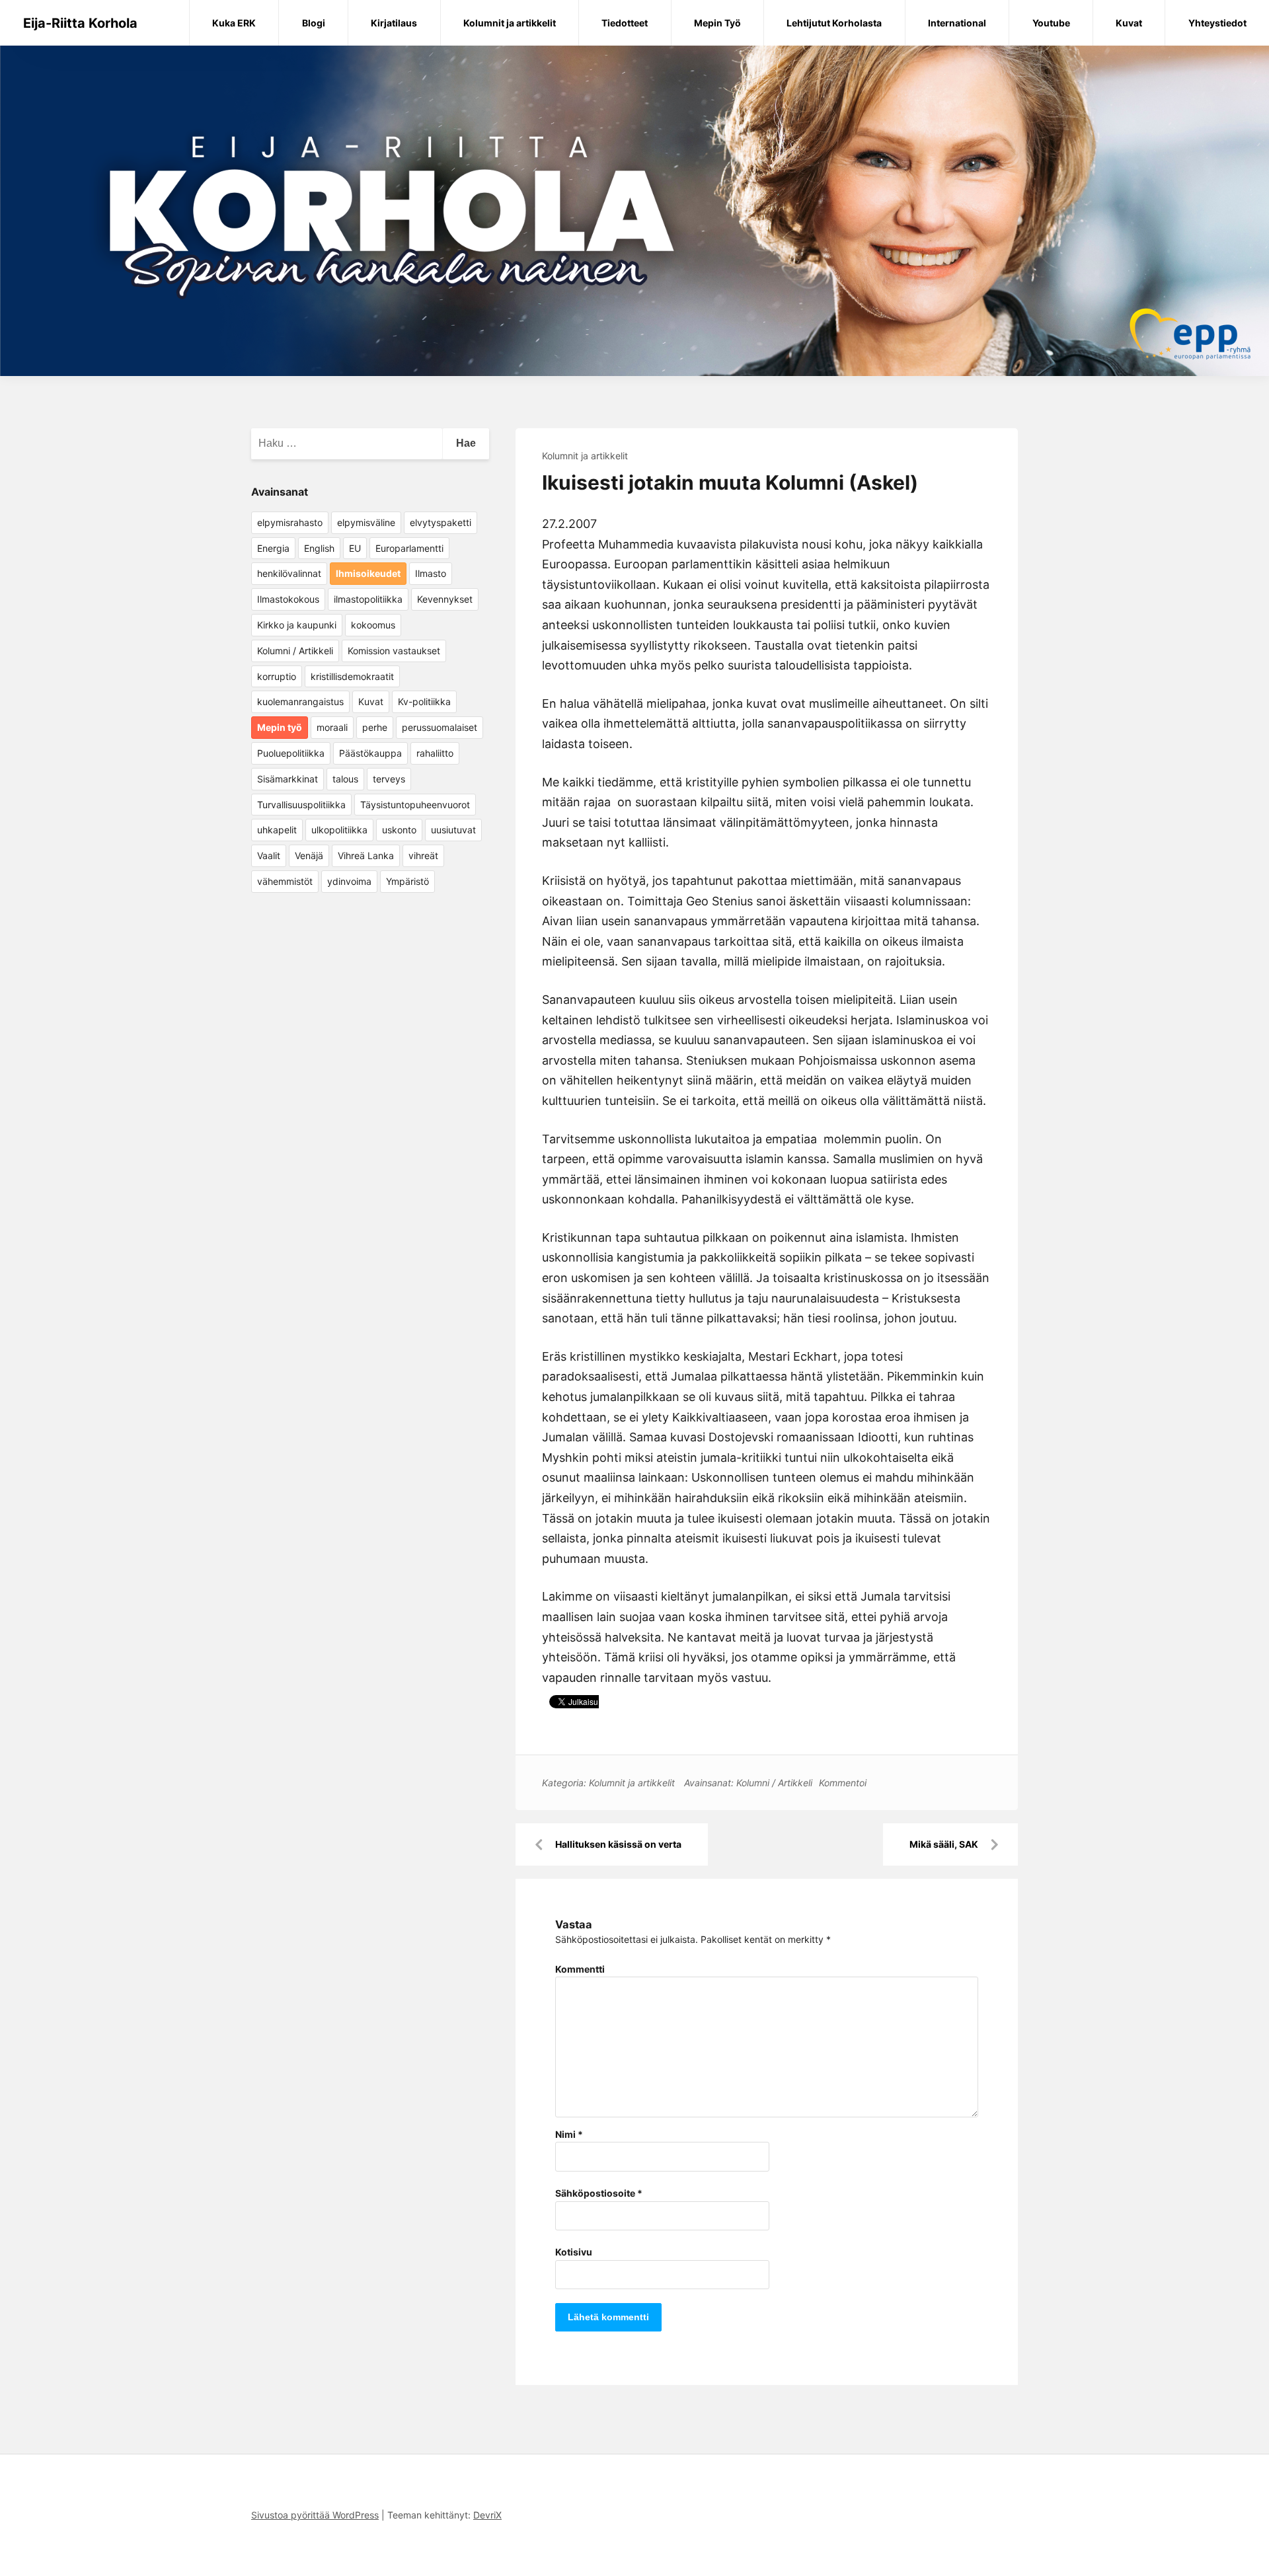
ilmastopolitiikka (368, 599)
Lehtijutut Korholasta (834, 23)
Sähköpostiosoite (599, 2193)
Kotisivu (574, 2252)
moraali (332, 727)
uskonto (399, 830)
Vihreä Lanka (366, 855)
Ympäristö (407, 881)
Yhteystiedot (1217, 23)
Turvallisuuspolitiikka (301, 805)
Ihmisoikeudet (368, 573)
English (319, 548)
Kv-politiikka (424, 701)
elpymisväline (366, 522)
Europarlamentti (409, 548)
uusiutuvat (453, 830)
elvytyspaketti (441, 522)
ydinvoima (349, 881)
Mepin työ (280, 727)
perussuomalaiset (440, 727)
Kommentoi (843, 1783)
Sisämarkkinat (288, 779)
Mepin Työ (717, 23)
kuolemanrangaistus (300, 701)
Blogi (314, 23)
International (957, 23)
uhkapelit (277, 830)
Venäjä (309, 855)
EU (355, 548)
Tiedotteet (625, 23)
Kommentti (580, 1969)
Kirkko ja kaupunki (297, 625)
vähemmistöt (285, 881)
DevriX (487, 2515)
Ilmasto (431, 573)
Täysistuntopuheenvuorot (415, 805)
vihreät (423, 855)
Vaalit (269, 855)
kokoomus (373, 625)
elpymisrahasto (290, 522)
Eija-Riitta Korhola (80, 23)
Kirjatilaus (394, 23)
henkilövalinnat (289, 573)
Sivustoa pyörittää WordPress (315, 2515)
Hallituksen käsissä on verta (618, 1844)
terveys (389, 779)
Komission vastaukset (394, 651)
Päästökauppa (370, 753)
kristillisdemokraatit (352, 676)
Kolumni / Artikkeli (774, 1783)
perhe (375, 727)
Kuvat (1129, 23)
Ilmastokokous (288, 599)
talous (345, 779)
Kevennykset (445, 599)
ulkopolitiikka (339, 830)
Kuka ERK (234, 23)
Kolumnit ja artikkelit (510, 23)
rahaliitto (435, 753)
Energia (273, 548)
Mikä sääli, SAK (944, 1844)
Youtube (1051, 23)
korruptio (277, 676)
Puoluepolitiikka (291, 753)
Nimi (569, 2134)
